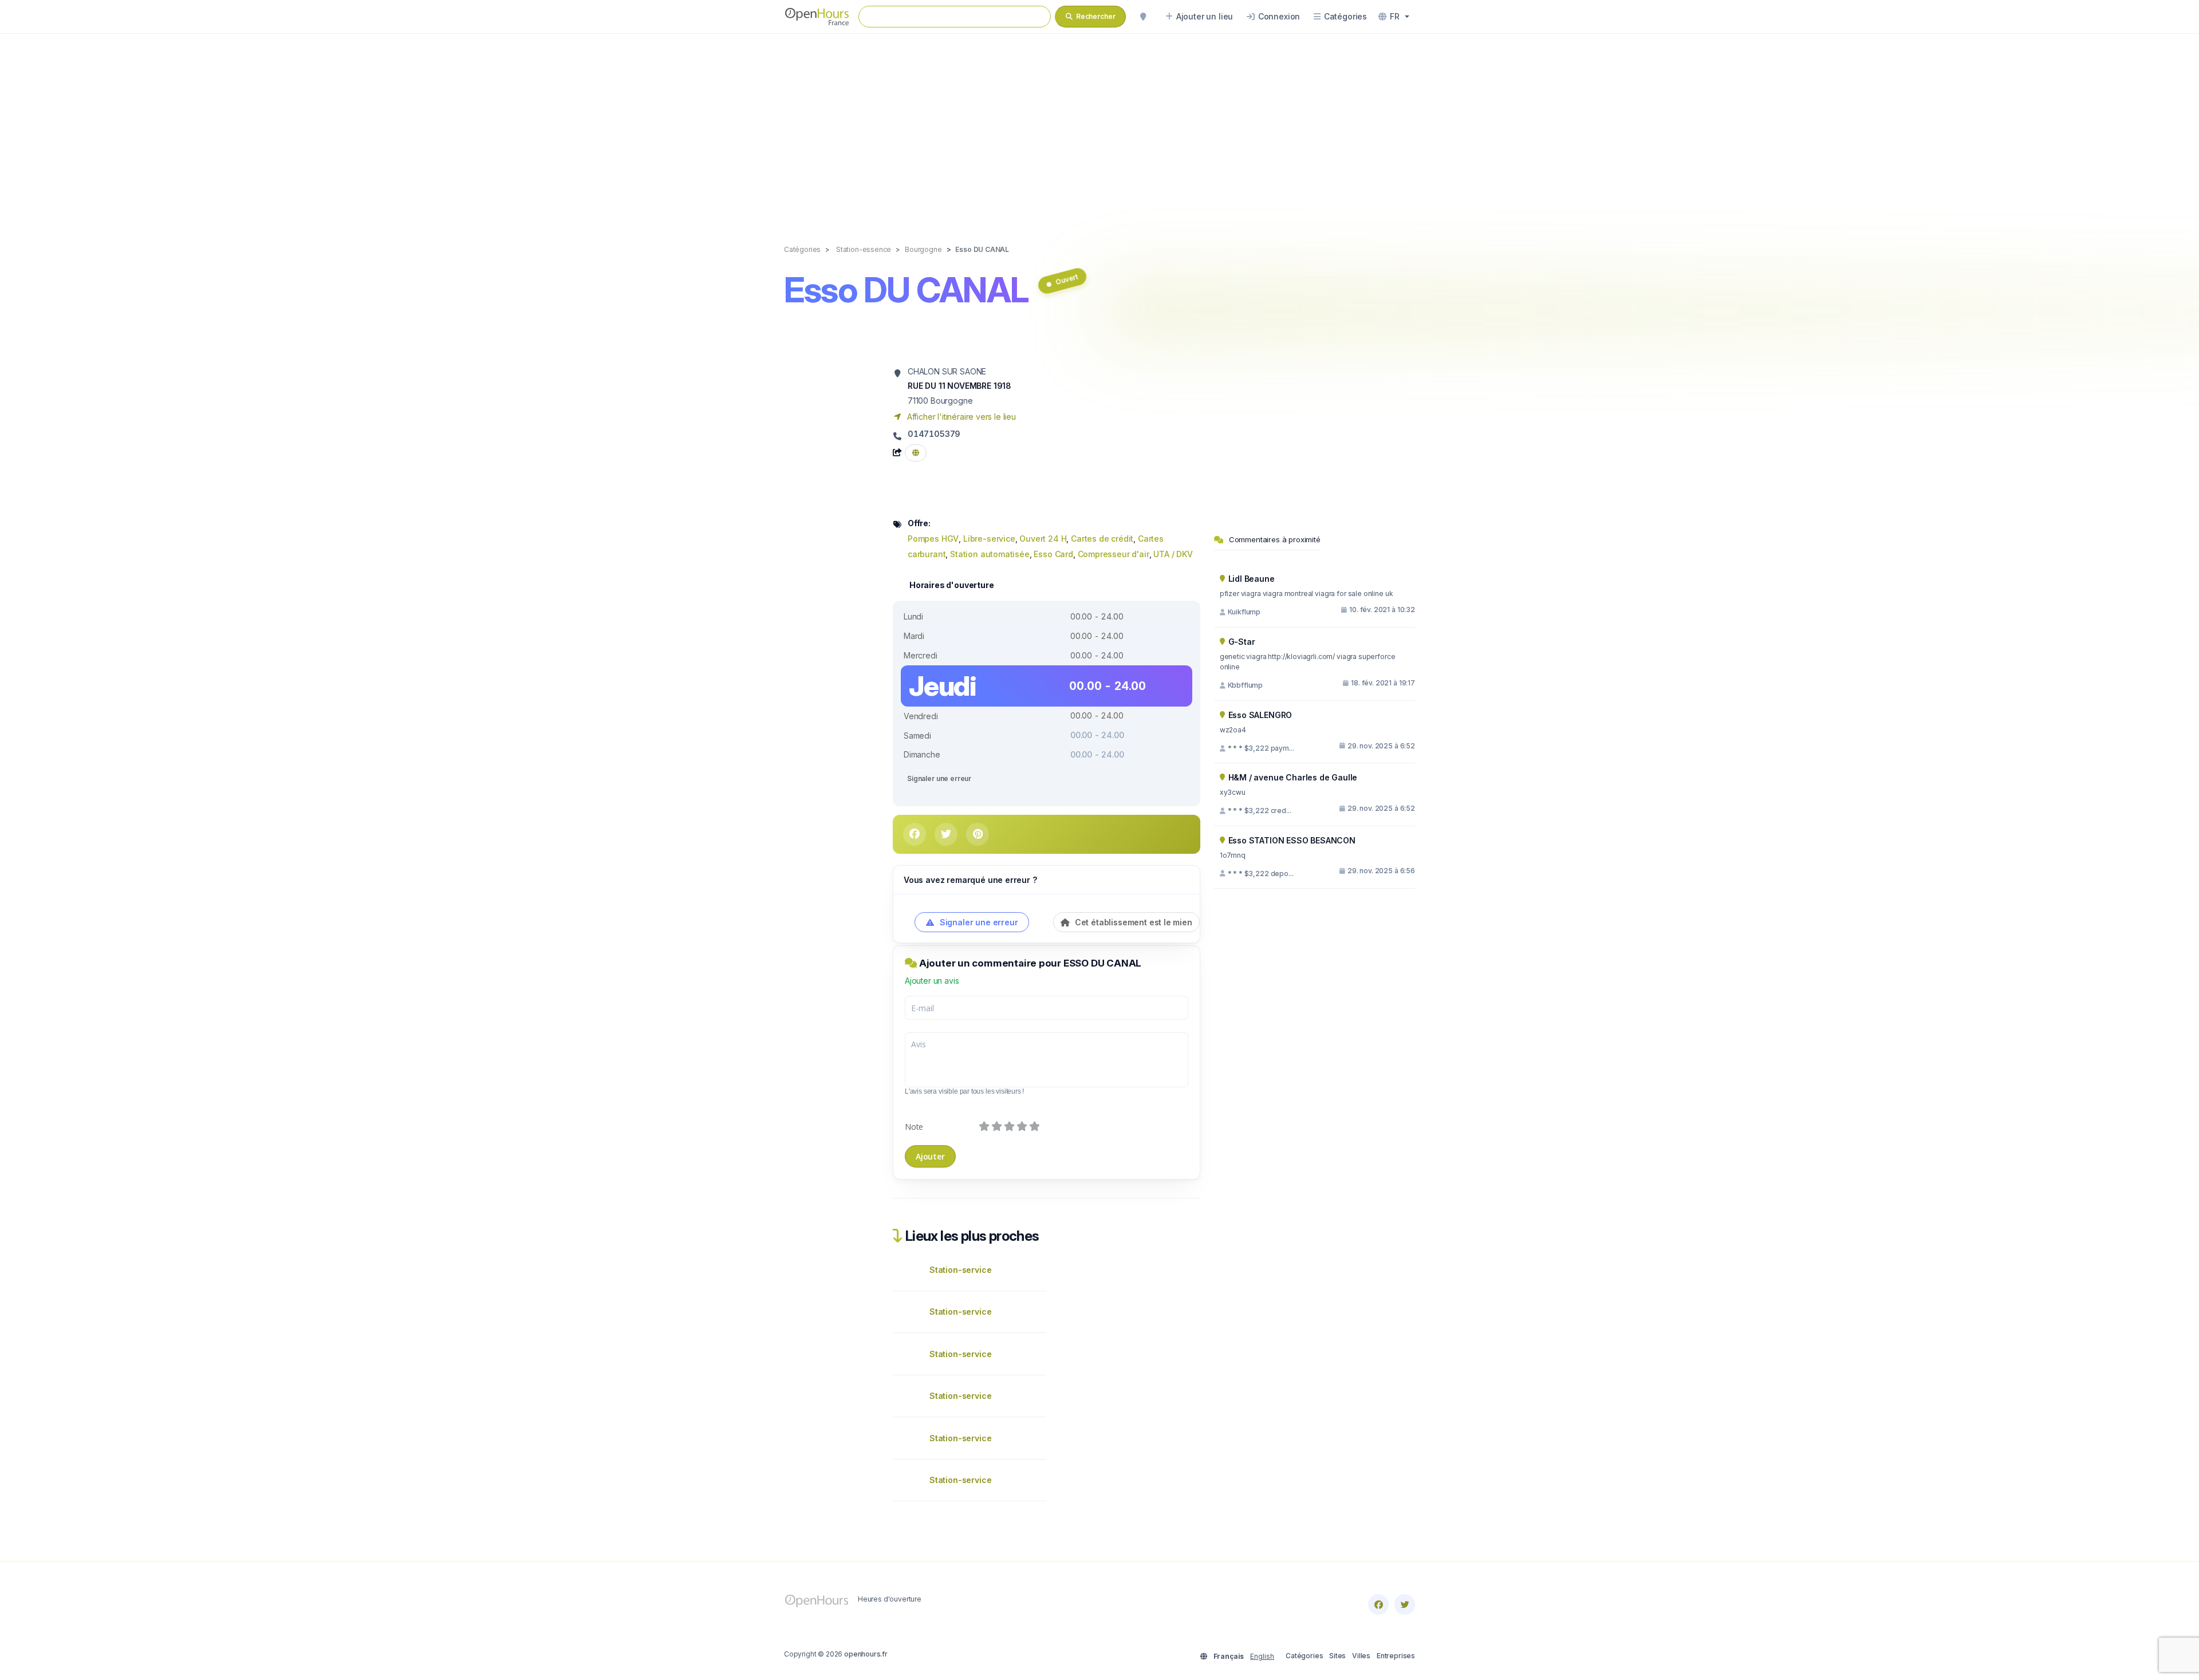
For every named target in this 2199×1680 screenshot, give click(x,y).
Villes (1361, 1656)
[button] (1394, 17)
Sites (1337, 1656)
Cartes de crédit (1102, 539)
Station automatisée (990, 554)
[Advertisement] (1099, 127)
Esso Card (1053, 554)
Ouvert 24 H (1043, 539)
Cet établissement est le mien (1132, 922)
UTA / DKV (1173, 554)
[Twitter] (1405, 1604)
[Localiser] (1143, 17)
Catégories (1304, 1656)
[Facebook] (1378, 1604)
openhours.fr (866, 1654)
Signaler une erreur (939, 778)
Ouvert (1067, 279)
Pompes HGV (933, 539)
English (1262, 1656)
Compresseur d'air (1114, 554)
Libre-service (989, 539)
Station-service (960, 1270)
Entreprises (1396, 1656)
